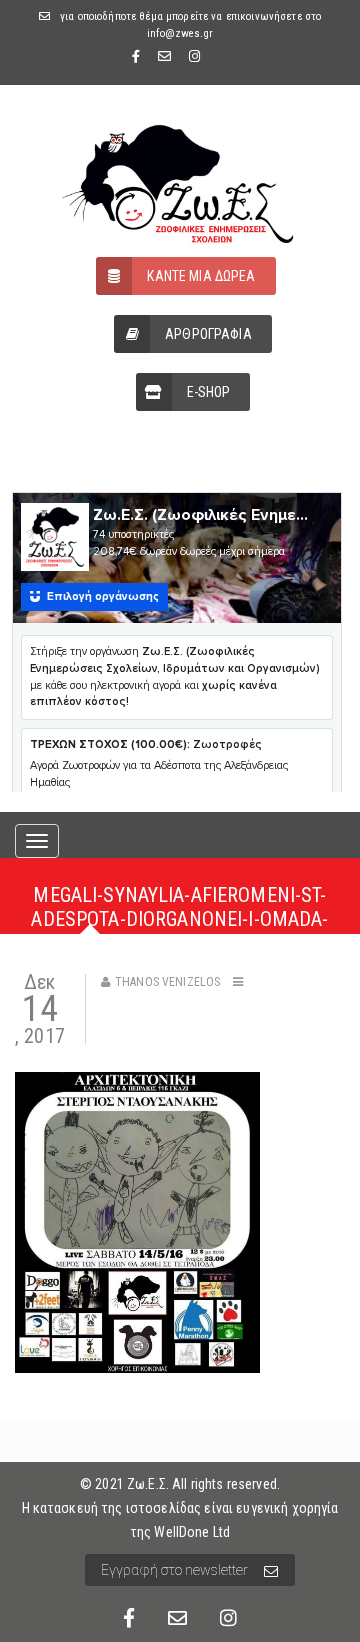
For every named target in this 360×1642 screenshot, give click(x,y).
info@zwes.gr (180, 33)
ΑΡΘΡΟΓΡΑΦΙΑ (208, 334)
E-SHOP (209, 392)
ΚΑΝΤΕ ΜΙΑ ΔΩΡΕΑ (201, 276)
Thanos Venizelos (167, 982)
